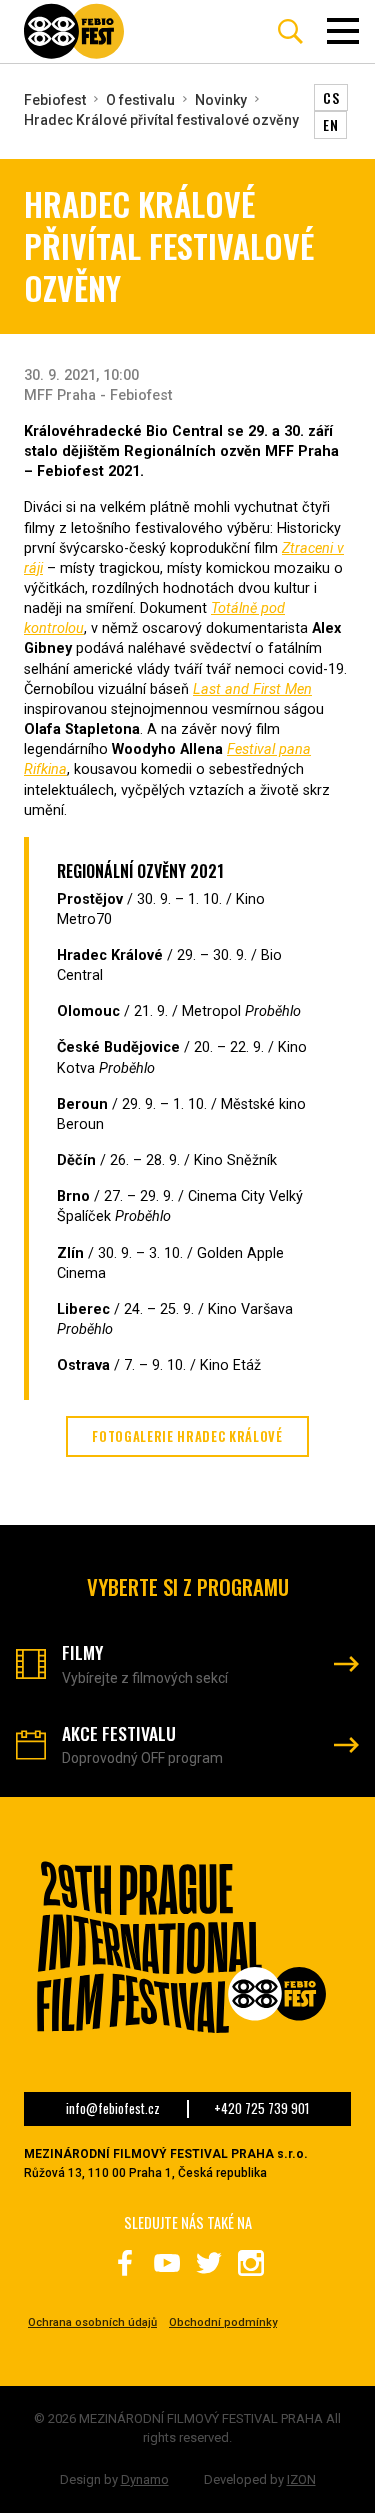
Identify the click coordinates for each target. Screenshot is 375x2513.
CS (331, 97)
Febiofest (55, 100)
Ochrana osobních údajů (92, 2322)
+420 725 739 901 (261, 2109)
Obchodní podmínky (223, 2322)
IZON (301, 2479)
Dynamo (145, 2479)
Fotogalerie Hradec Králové (187, 1436)
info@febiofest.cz (113, 2109)
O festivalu (140, 100)
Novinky (221, 100)
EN (330, 124)
